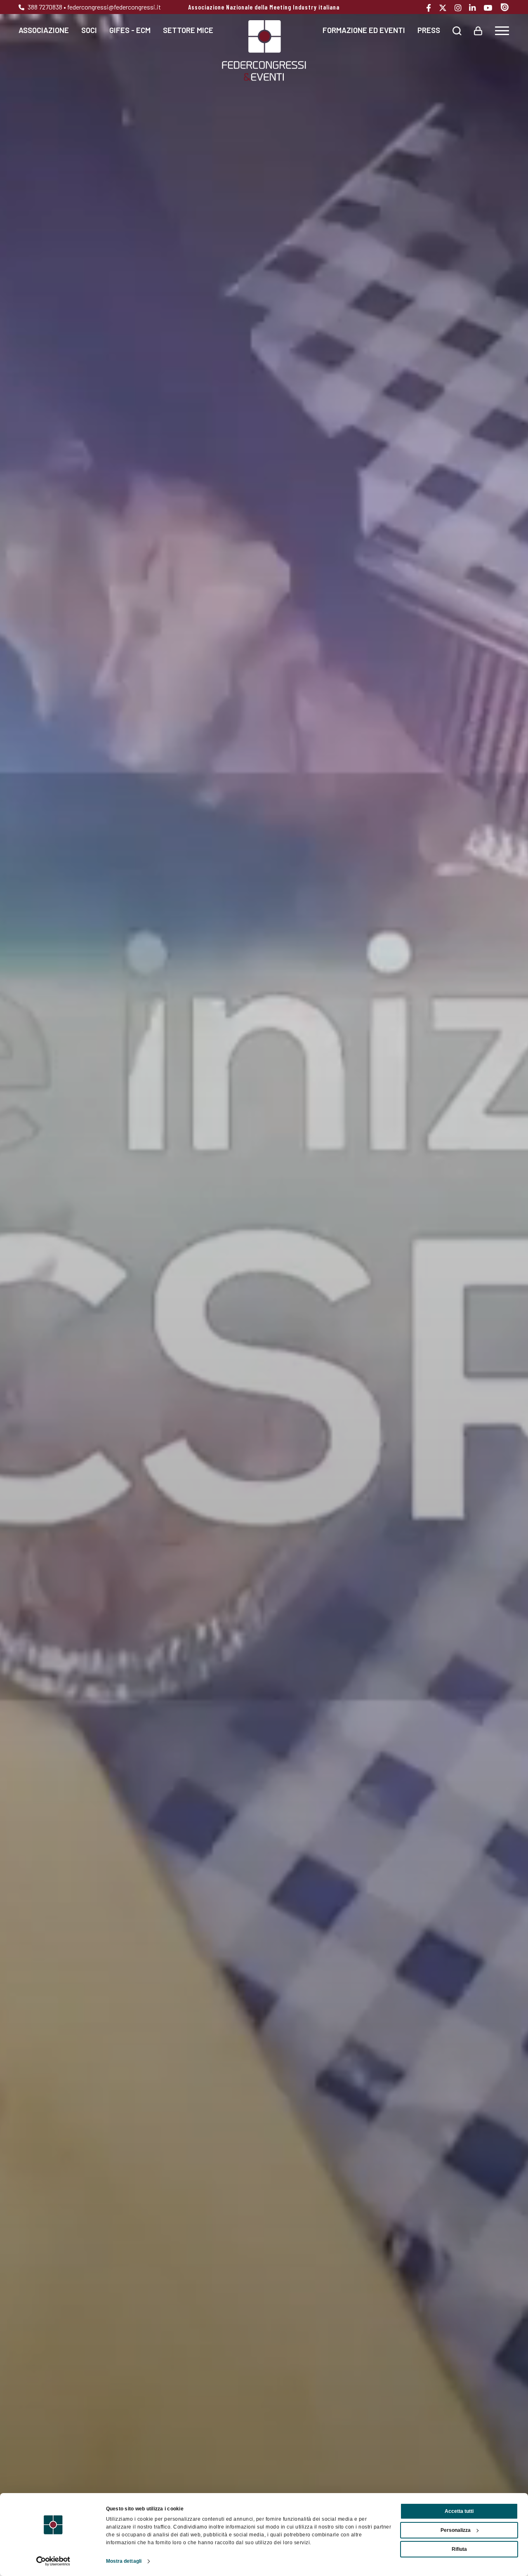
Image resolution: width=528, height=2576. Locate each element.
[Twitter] (446, 8)
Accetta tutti (459, 2511)
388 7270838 (44, 7)
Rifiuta (459, 2549)
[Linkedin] (475, 8)
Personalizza (456, 2530)
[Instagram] (461, 8)
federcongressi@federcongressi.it (114, 7)
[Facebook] (432, 8)
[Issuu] (505, 7)
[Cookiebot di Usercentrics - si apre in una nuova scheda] (53, 2561)
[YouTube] (491, 8)
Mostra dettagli (124, 2561)
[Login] (478, 30)
